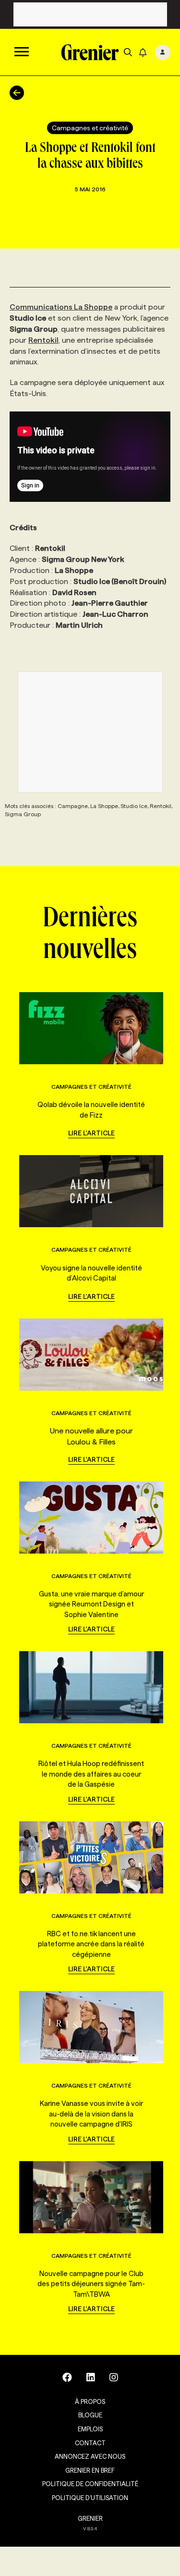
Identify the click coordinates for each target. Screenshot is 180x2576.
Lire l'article (91, 1133)
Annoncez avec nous (90, 2456)
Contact (90, 2443)
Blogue (90, 2415)
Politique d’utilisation (90, 2498)
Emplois (90, 2429)
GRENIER (90, 2518)
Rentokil (43, 340)
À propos (90, 2402)
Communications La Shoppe (61, 307)
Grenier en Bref (90, 2470)
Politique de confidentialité (90, 2484)
